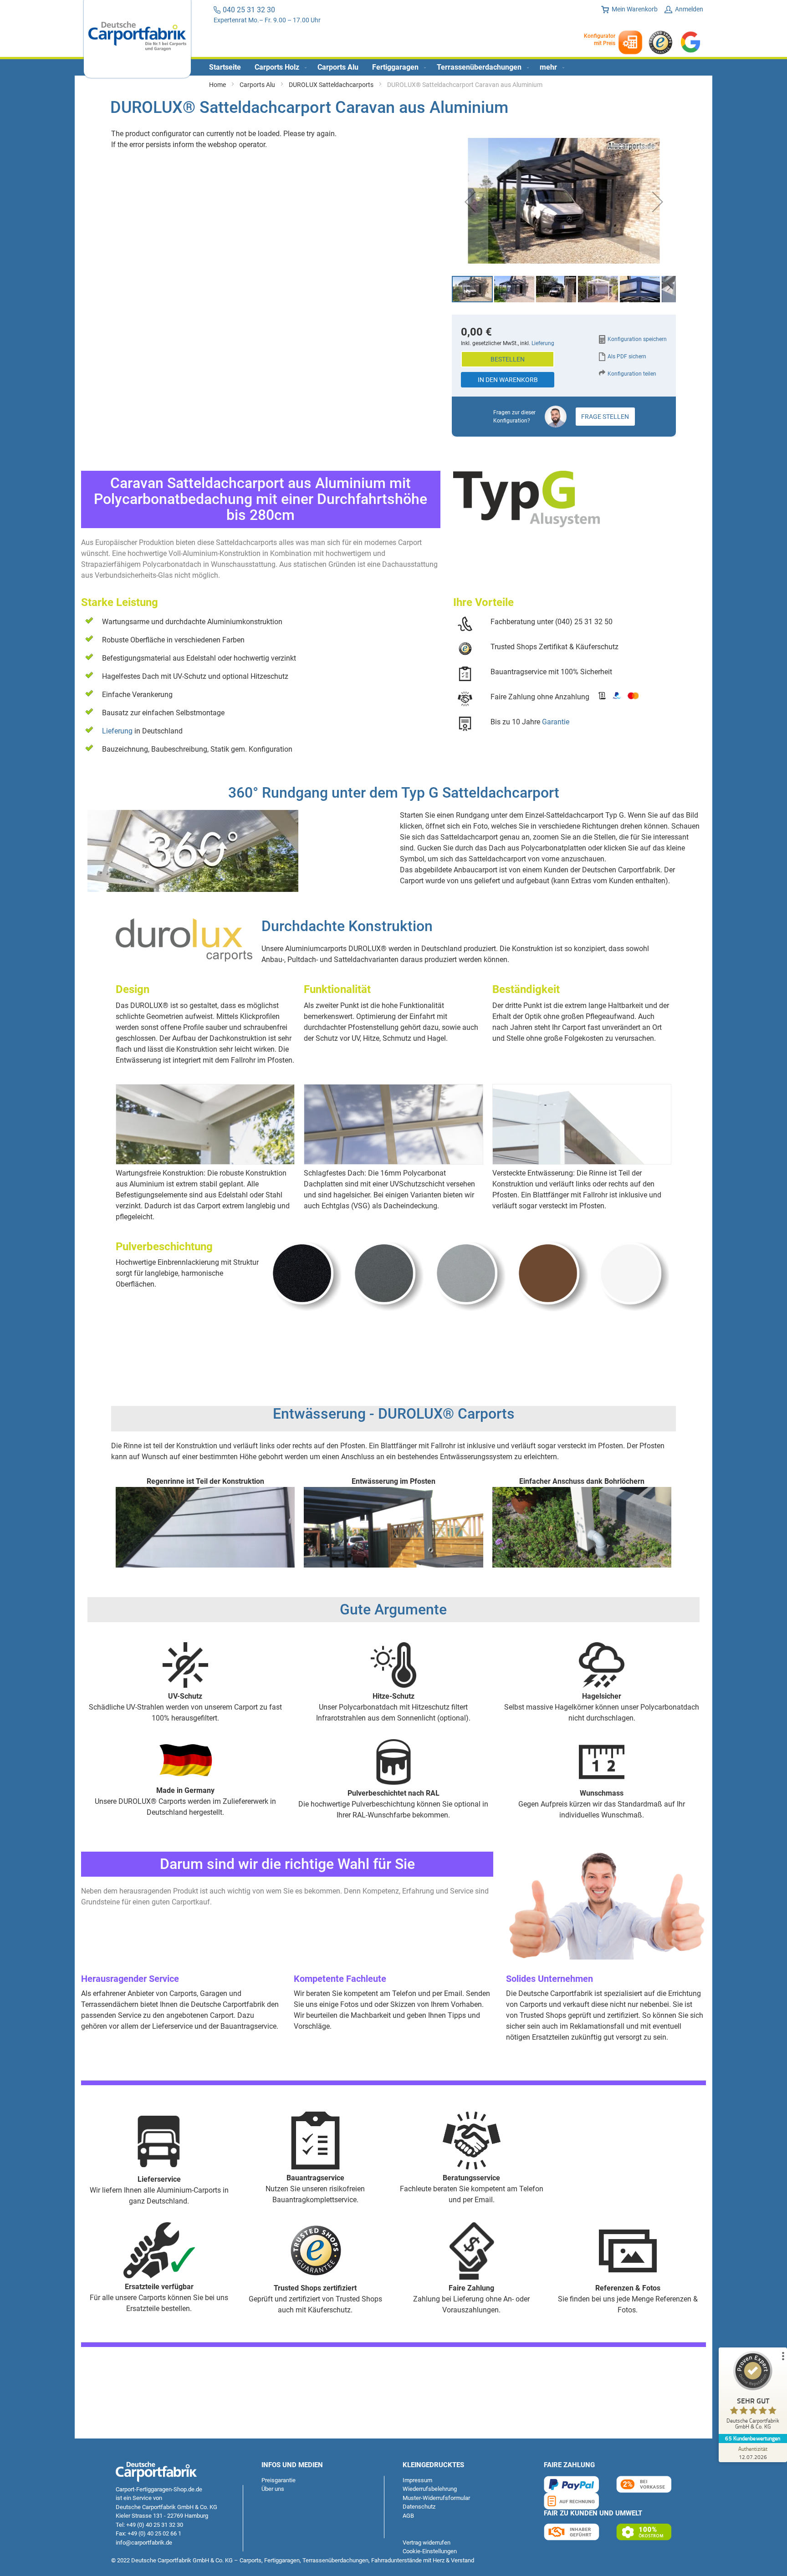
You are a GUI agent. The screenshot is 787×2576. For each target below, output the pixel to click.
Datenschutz (419, 2507)
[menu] (393, 67)
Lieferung (117, 731)
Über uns (273, 2489)
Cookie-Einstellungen (430, 2551)
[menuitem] (225, 67)
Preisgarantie (279, 2480)
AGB (408, 2516)
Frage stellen (605, 417)
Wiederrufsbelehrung (430, 2489)
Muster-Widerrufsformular (436, 2498)
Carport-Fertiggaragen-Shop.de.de (159, 2489)
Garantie (556, 722)
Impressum (417, 2480)
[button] (470, 202)
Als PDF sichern (627, 356)
